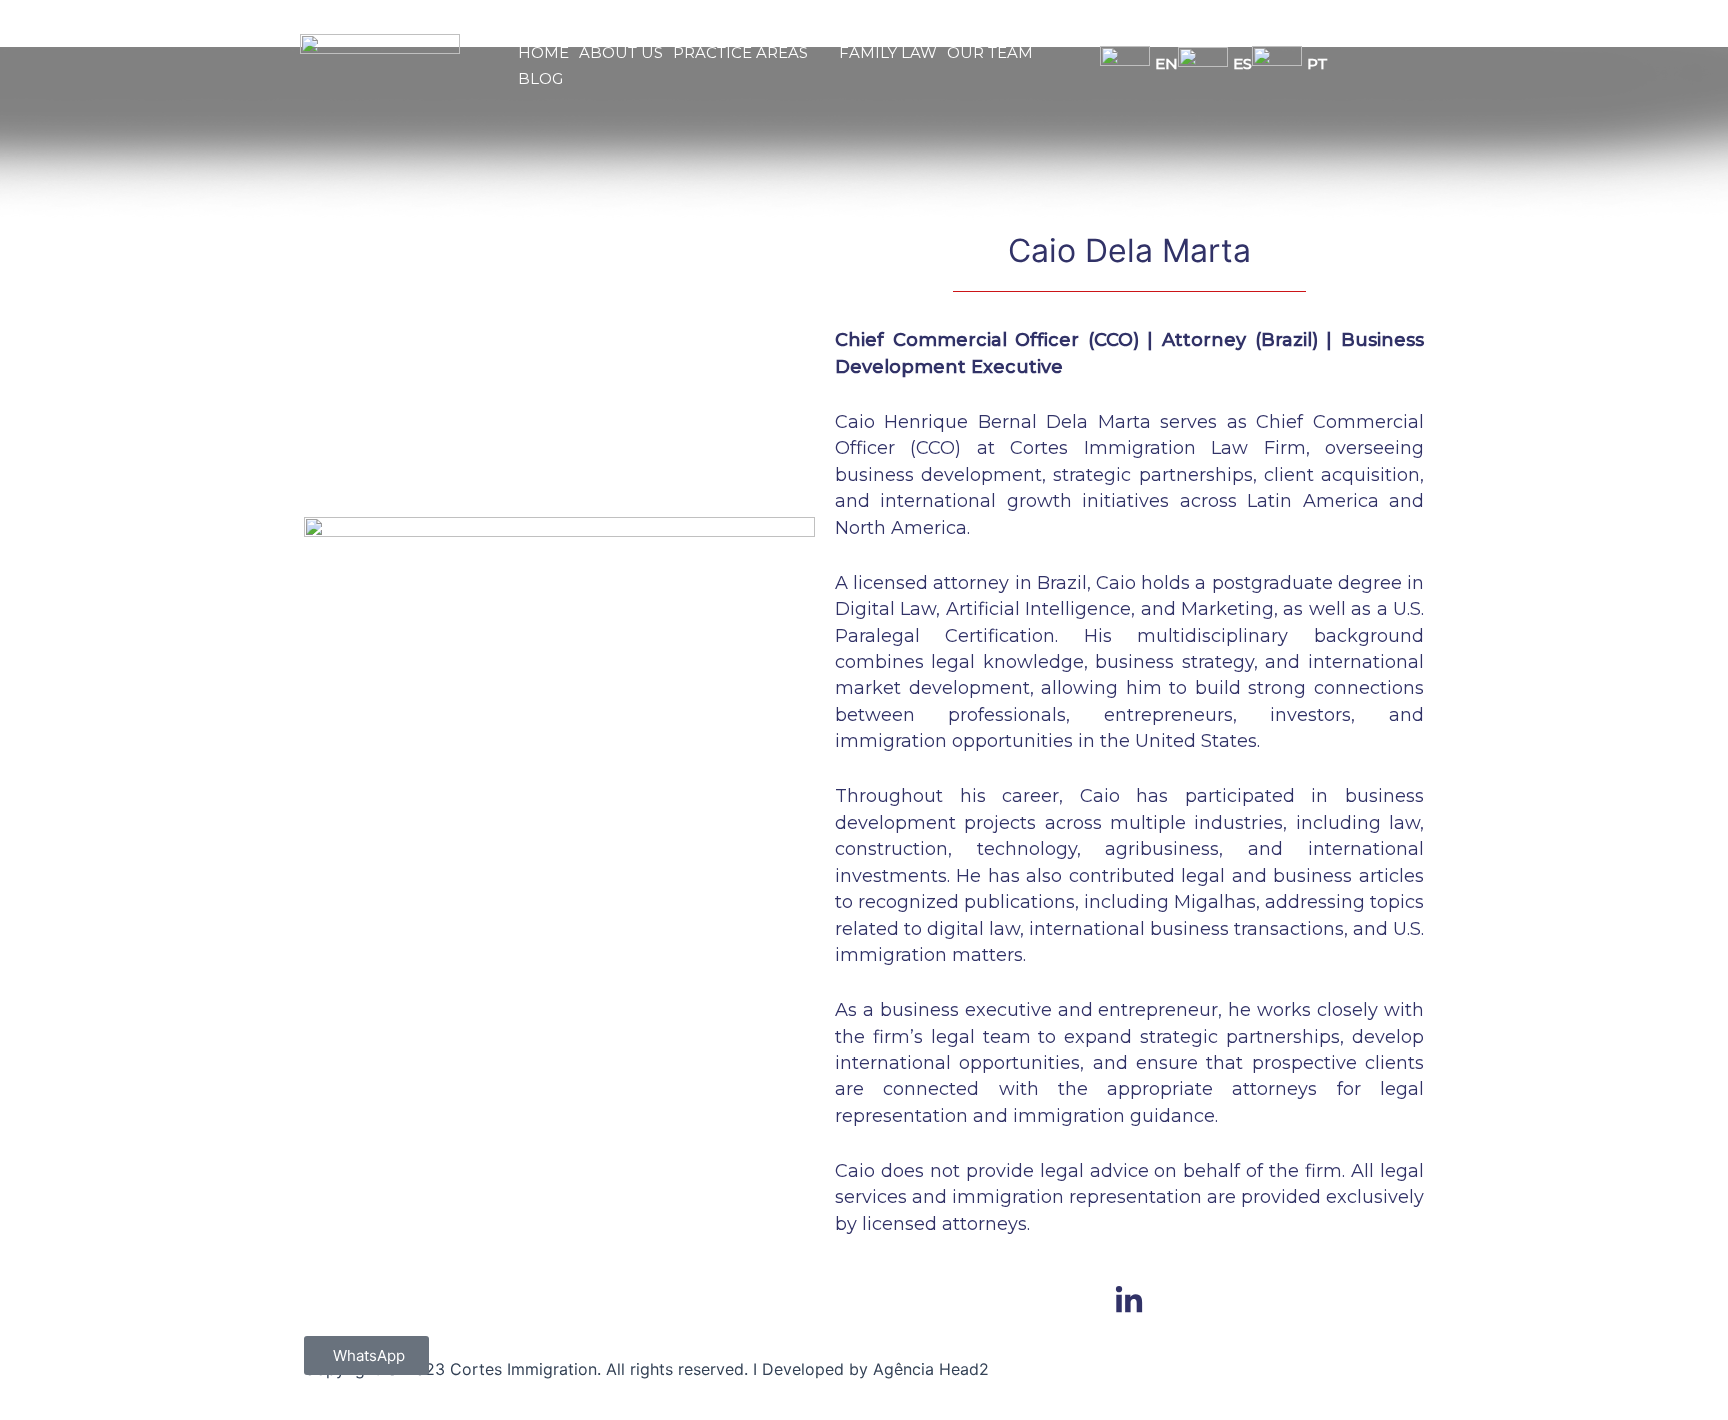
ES (1242, 63)
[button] (738, 53)
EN (1166, 63)
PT (1317, 63)
